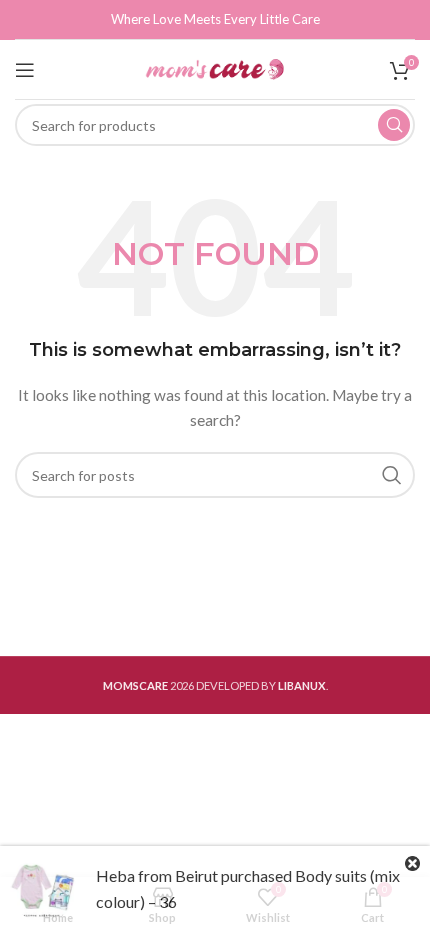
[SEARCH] (394, 125)
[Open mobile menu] (25, 70)
